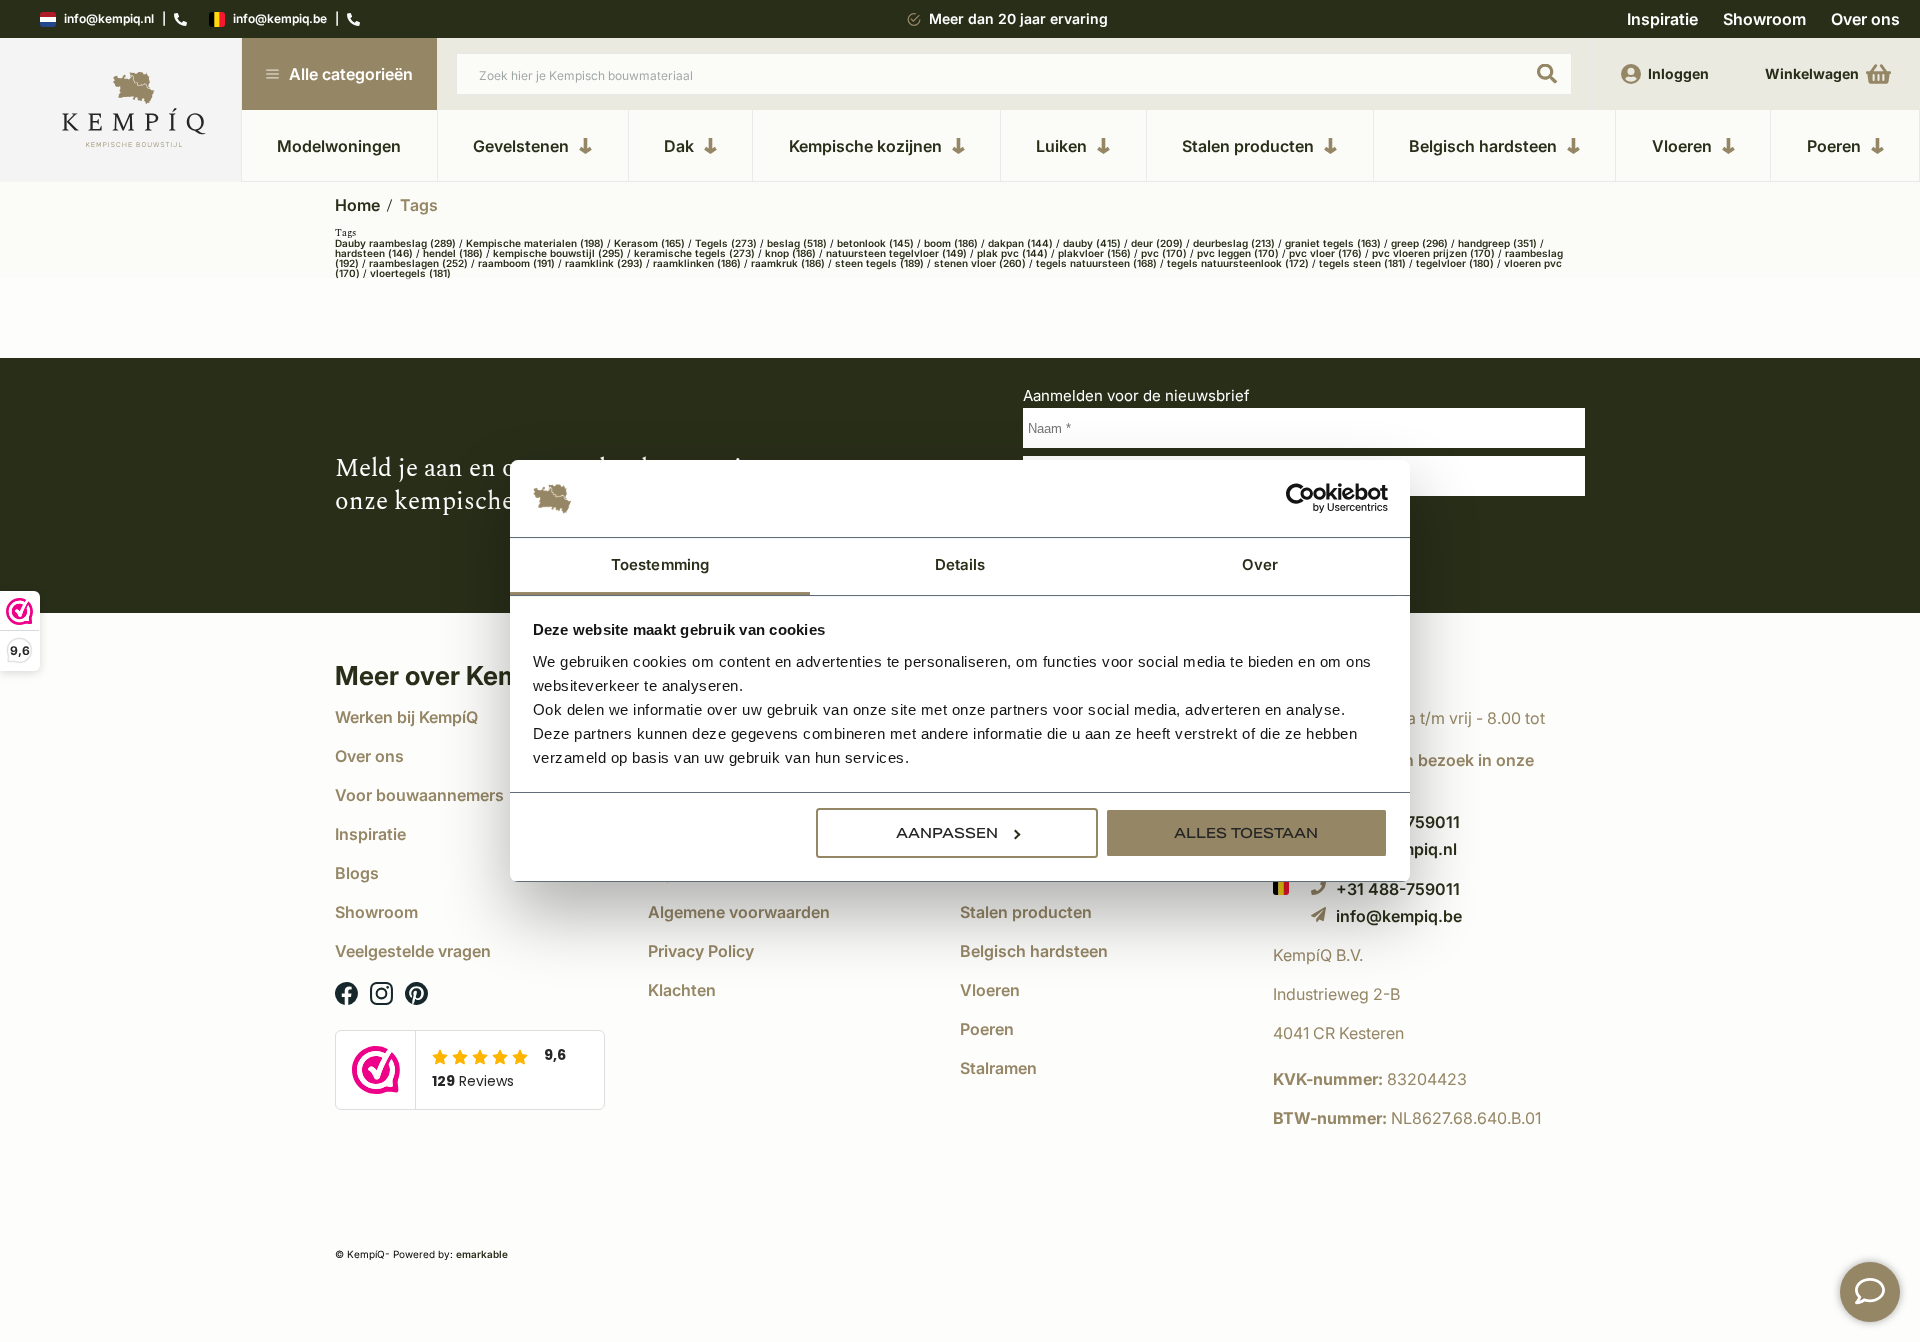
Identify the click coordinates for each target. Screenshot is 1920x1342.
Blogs (357, 873)
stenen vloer (980, 263)
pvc (1164, 253)
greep (1419, 243)
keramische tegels (694, 253)
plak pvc (1012, 253)
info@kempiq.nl (109, 19)
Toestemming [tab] (660, 564)
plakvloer (1094, 253)
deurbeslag (1234, 243)
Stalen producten (1248, 146)
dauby (1092, 243)
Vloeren (1682, 146)
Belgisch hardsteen (1483, 146)
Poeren (1834, 146)
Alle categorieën (351, 74)
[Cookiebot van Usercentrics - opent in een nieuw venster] (1300, 499)
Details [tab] (960, 564)
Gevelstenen (521, 146)
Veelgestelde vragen (413, 951)
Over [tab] (1260, 564)
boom (951, 243)
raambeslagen (418, 263)
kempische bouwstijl (558, 253)
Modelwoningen (339, 146)
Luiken (1061, 146)
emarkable (482, 1254)
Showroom (1764, 19)
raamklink (604, 263)
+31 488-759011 (1398, 888)
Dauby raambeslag (395, 243)
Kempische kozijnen (865, 146)
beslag (797, 243)
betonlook (875, 243)
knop (790, 253)
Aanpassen (947, 833)
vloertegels (410, 273)
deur (1157, 243)
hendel (453, 253)
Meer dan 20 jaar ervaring (1018, 18)
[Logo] (134, 110)
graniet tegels (1333, 243)
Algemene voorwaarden (739, 912)
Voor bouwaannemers (419, 795)
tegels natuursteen (1096, 263)
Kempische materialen (535, 243)
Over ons (1865, 19)
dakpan (1020, 243)
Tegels (726, 243)
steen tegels (879, 263)
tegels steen (1362, 263)
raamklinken (697, 263)
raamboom (516, 263)
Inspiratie (1662, 19)
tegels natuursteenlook (1238, 263)
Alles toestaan (1246, 833)
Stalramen (998, 1068)
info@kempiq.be (280, 19)
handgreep (1497, 243)
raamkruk (788, 263)
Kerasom (649, 243)
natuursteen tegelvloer (896, 253)
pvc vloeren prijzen (1433, 253)
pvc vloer (1325, 253)
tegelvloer (1455, 263)
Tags (419, 205)
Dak (679, 146)
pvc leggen (1238, 253)
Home (357, 205)
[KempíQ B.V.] (1429, 955)
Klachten (682, 990)
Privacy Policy (701, 951)
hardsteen (374, 253)
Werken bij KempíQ (406, 717)
